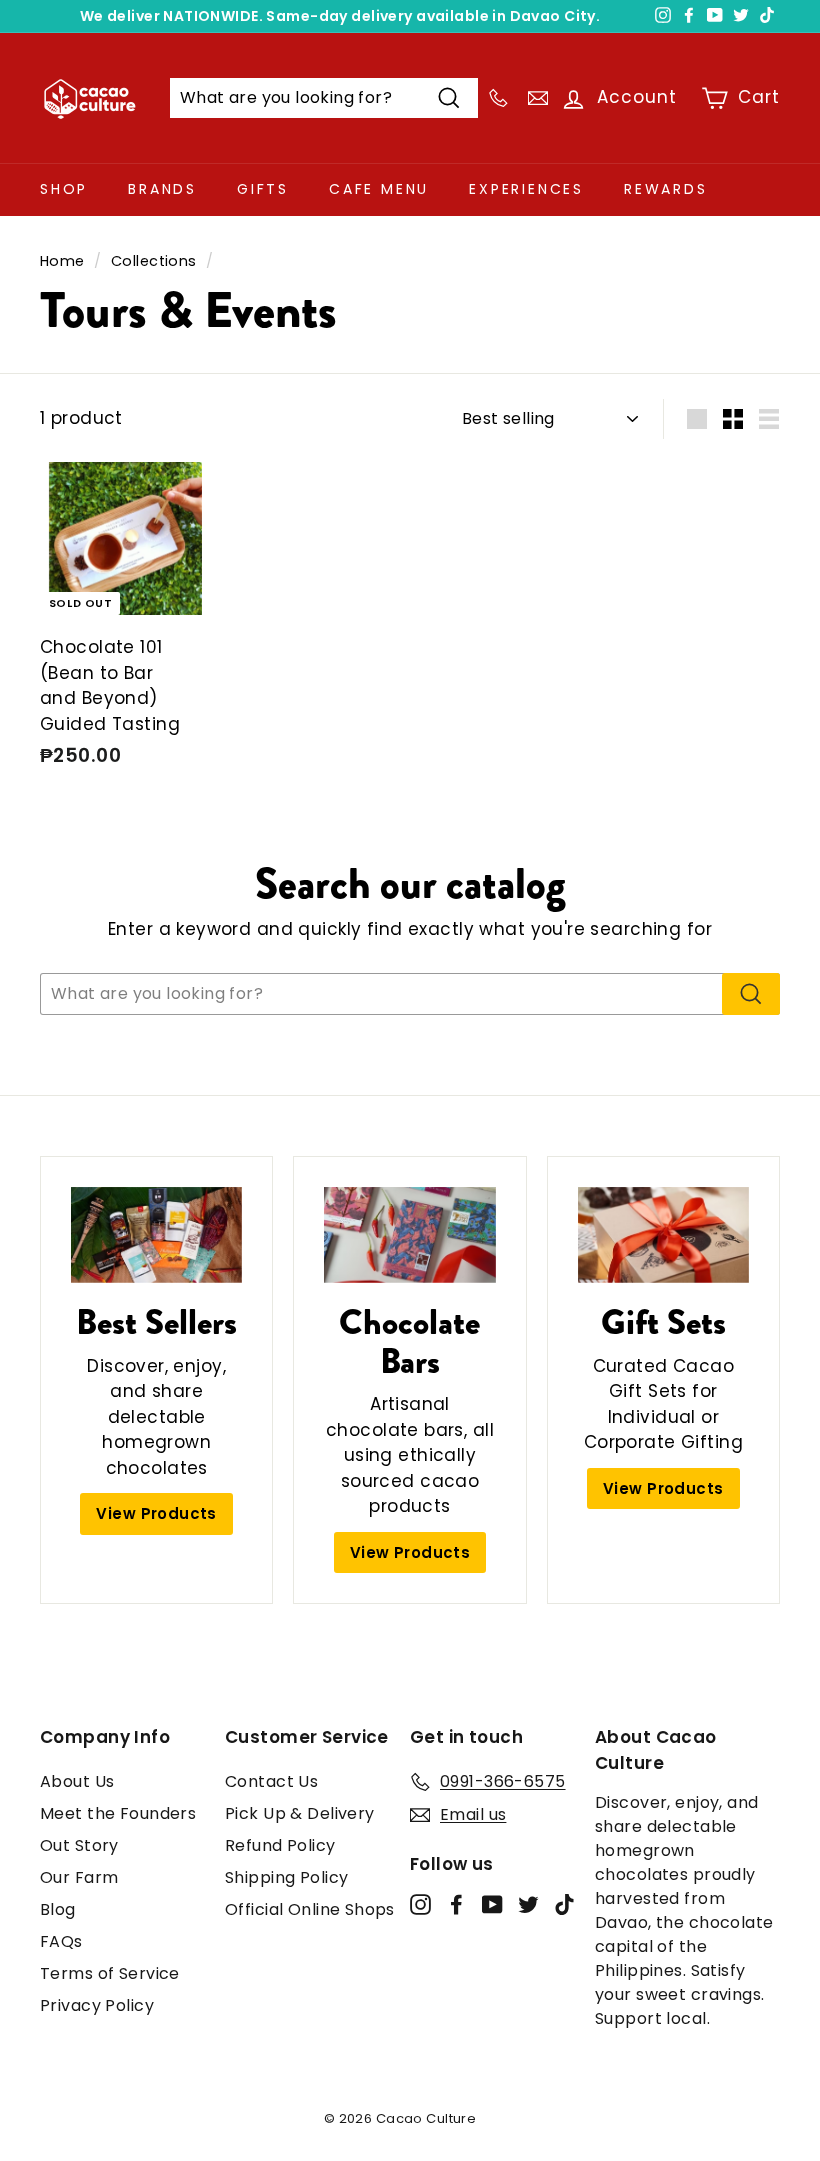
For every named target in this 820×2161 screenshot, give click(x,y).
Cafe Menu (379, 189)
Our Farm (79, 1877)
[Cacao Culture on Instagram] (420, 1904)
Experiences (526, 189)
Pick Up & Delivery (300, 1813)
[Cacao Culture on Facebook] (456, 1904)
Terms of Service (110, 1973)
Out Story (79, 1845)
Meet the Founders (118, 1813)
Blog (58, 1909)
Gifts (263, 189)
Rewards (666, 189)
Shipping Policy (286, 1877)
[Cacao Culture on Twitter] (528, 1904)
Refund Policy (280, 1845)
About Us (77, 1781)
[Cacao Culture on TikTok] (564, 1904)
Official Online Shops (310, 1909)
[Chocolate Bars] (409, 1235)
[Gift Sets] (663, 1235)
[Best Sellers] (156, 1235)
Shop (64, 189)
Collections (154, 261)
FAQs (61, 1941)
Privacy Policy (97, 2005)
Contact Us (271, 1781)
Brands (162, 189)
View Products (156, 1513)
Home (62, 261)
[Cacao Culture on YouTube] (492, 1904)
